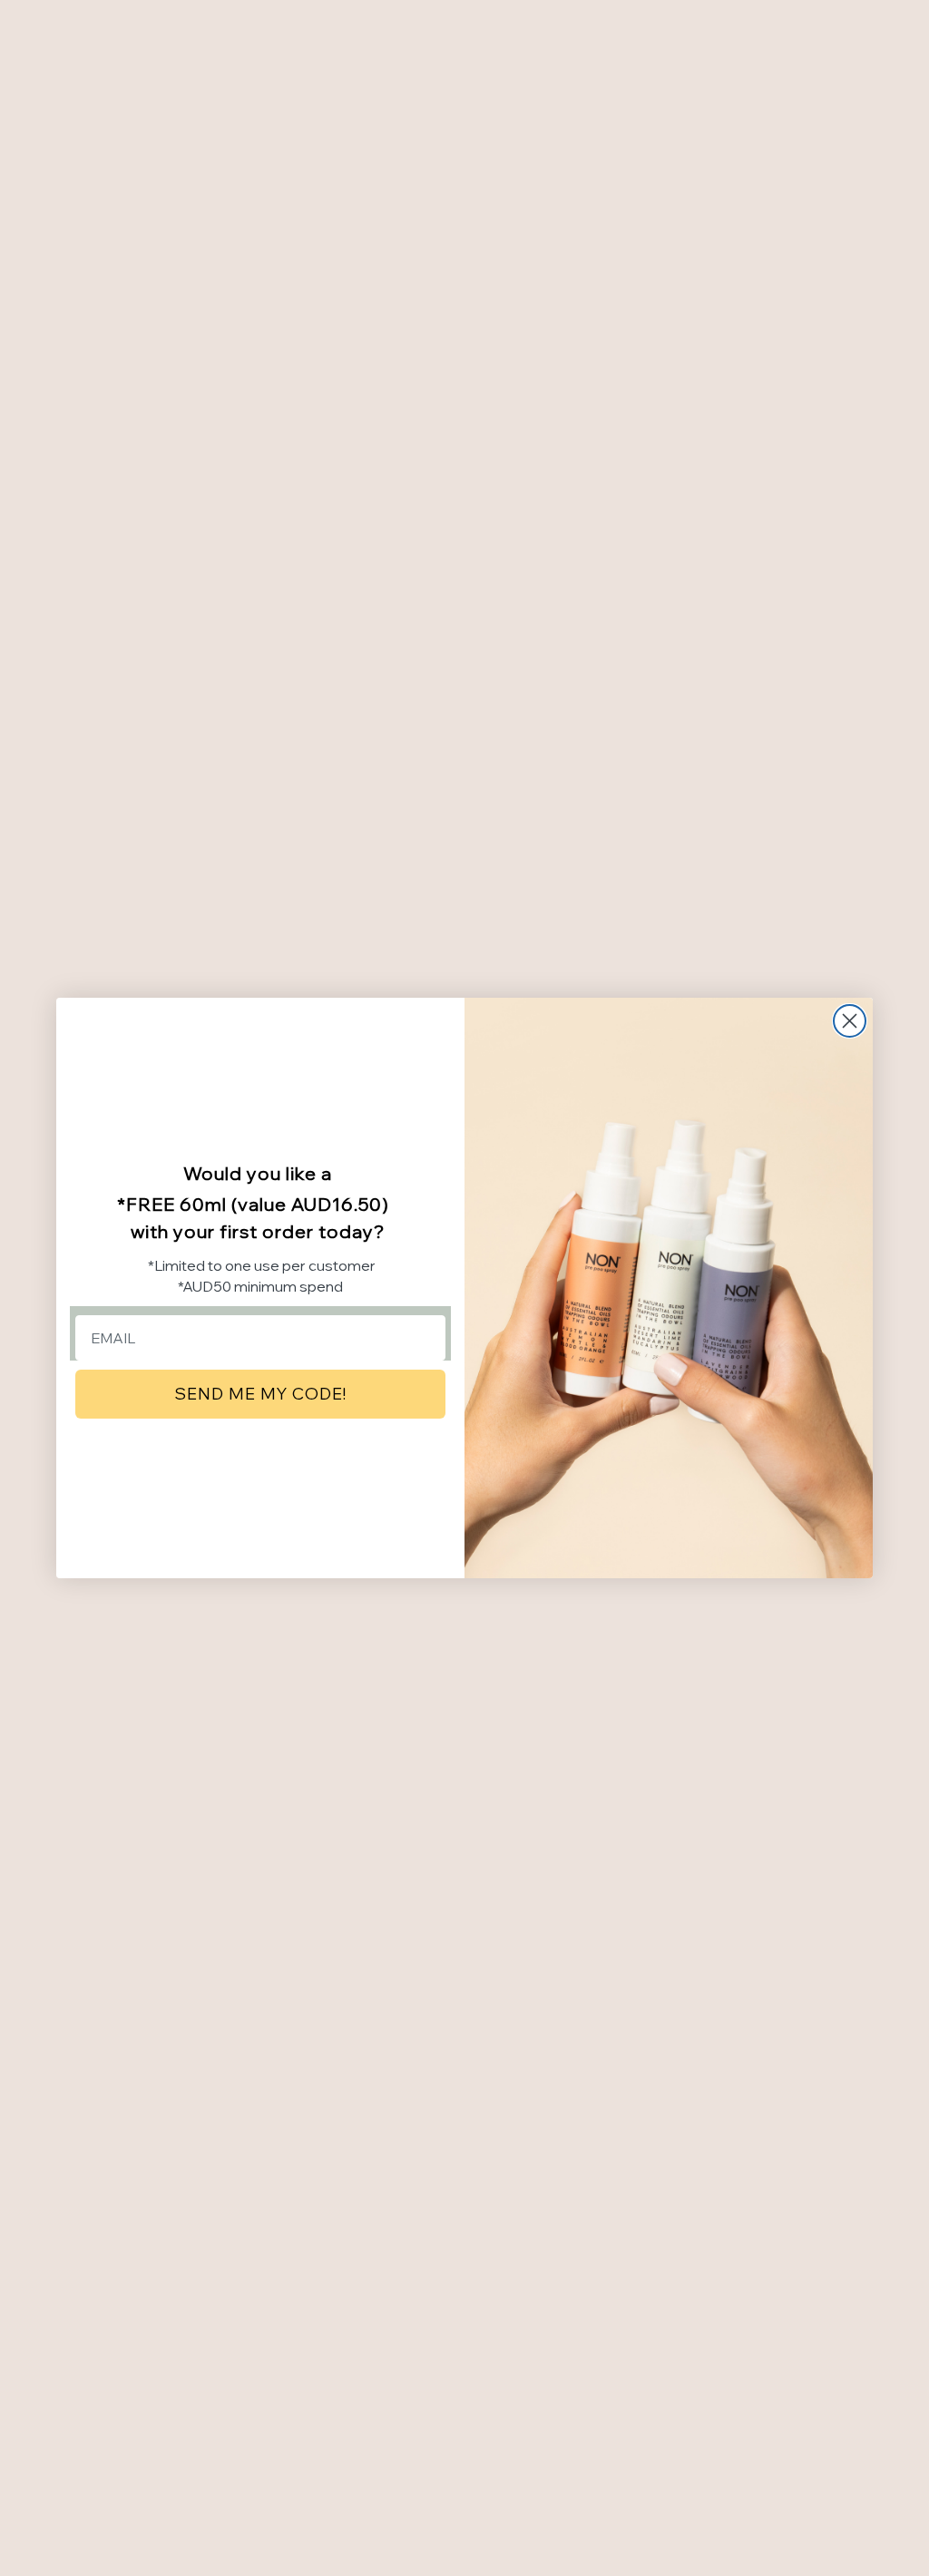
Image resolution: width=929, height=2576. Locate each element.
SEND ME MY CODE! (260, 1394)
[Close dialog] (850, 1021)
